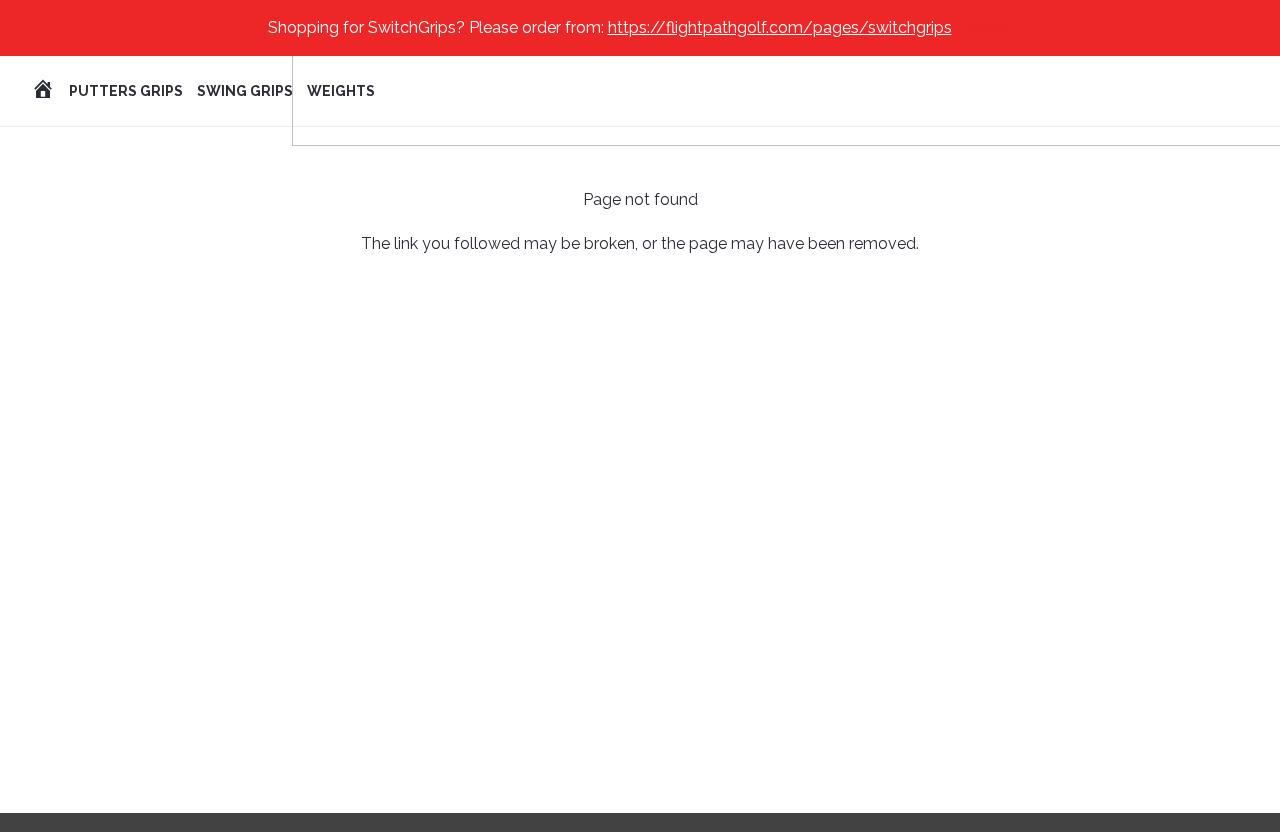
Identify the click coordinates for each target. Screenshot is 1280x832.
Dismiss (984, 27)
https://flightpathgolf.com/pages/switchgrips (780, 27)
